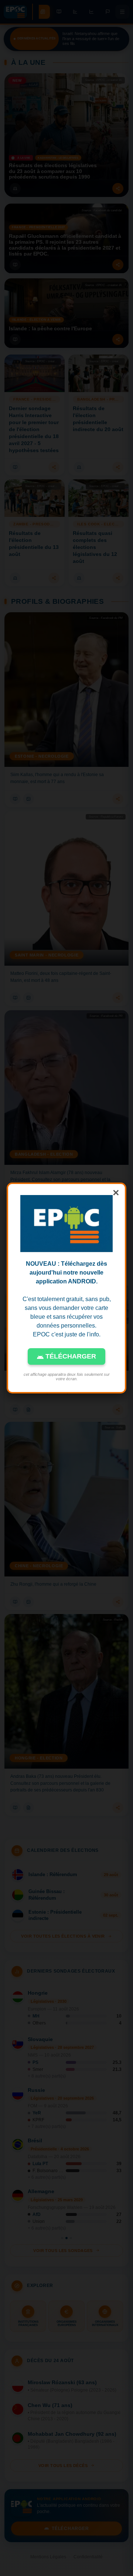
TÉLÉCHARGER (70, 1356)
